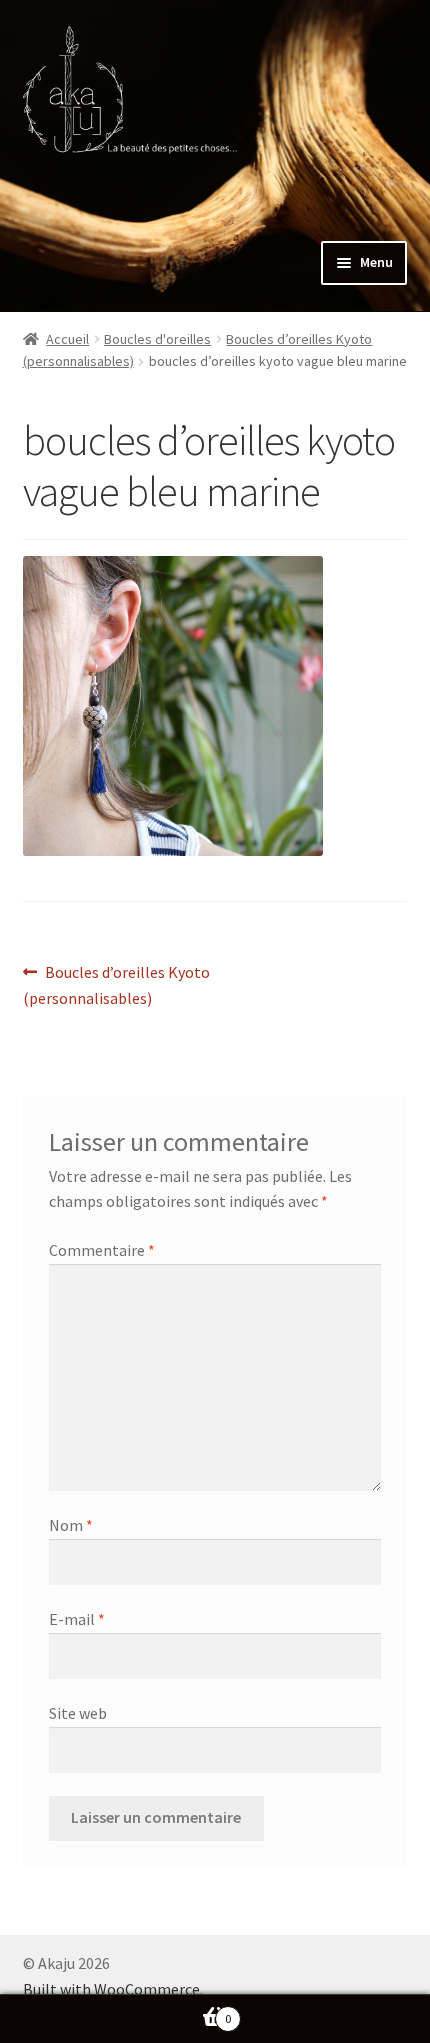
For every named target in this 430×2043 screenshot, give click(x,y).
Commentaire (102, 1250)
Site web (78, 1713)
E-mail (77, 1619)
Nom (71, 1525)
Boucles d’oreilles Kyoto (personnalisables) (117, 984)
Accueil (67, 339)
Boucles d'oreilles (157, 339)
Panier (115, 2011)
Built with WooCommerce (111, 1989)
